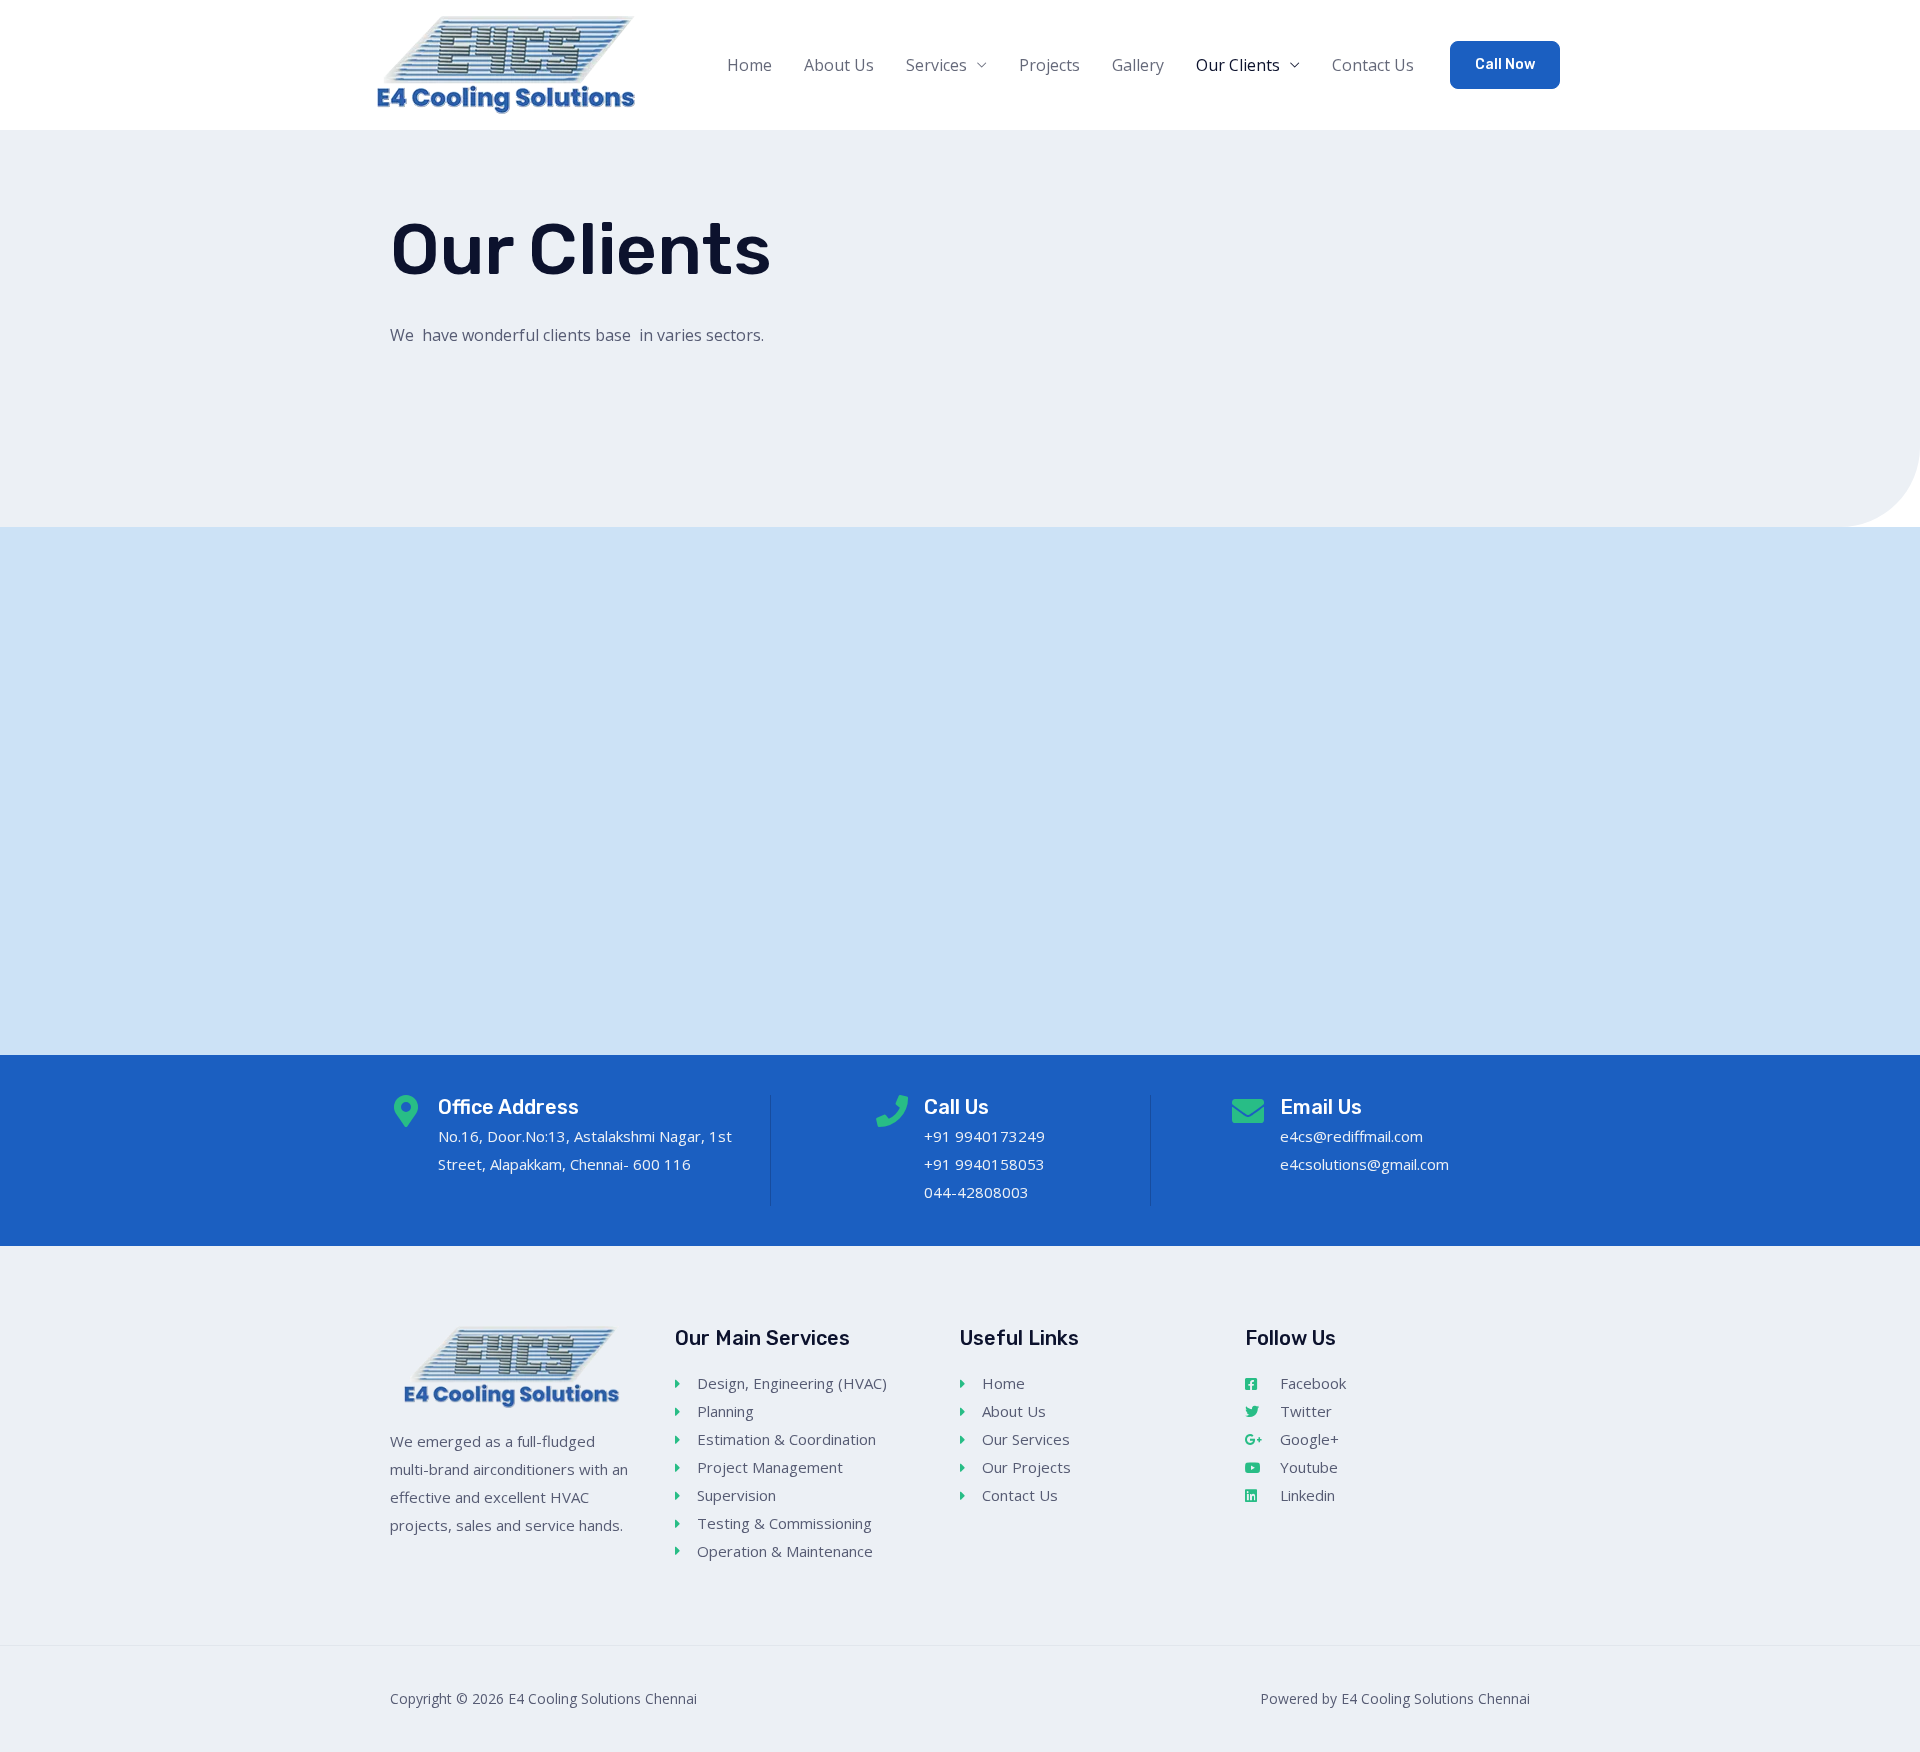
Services (936, 65)
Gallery (1138, 65)
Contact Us (1373, 65)
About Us (839, 65)
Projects (1049, 65)
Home (749, 65)
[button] (1505, 65)
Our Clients (1238, 65)
